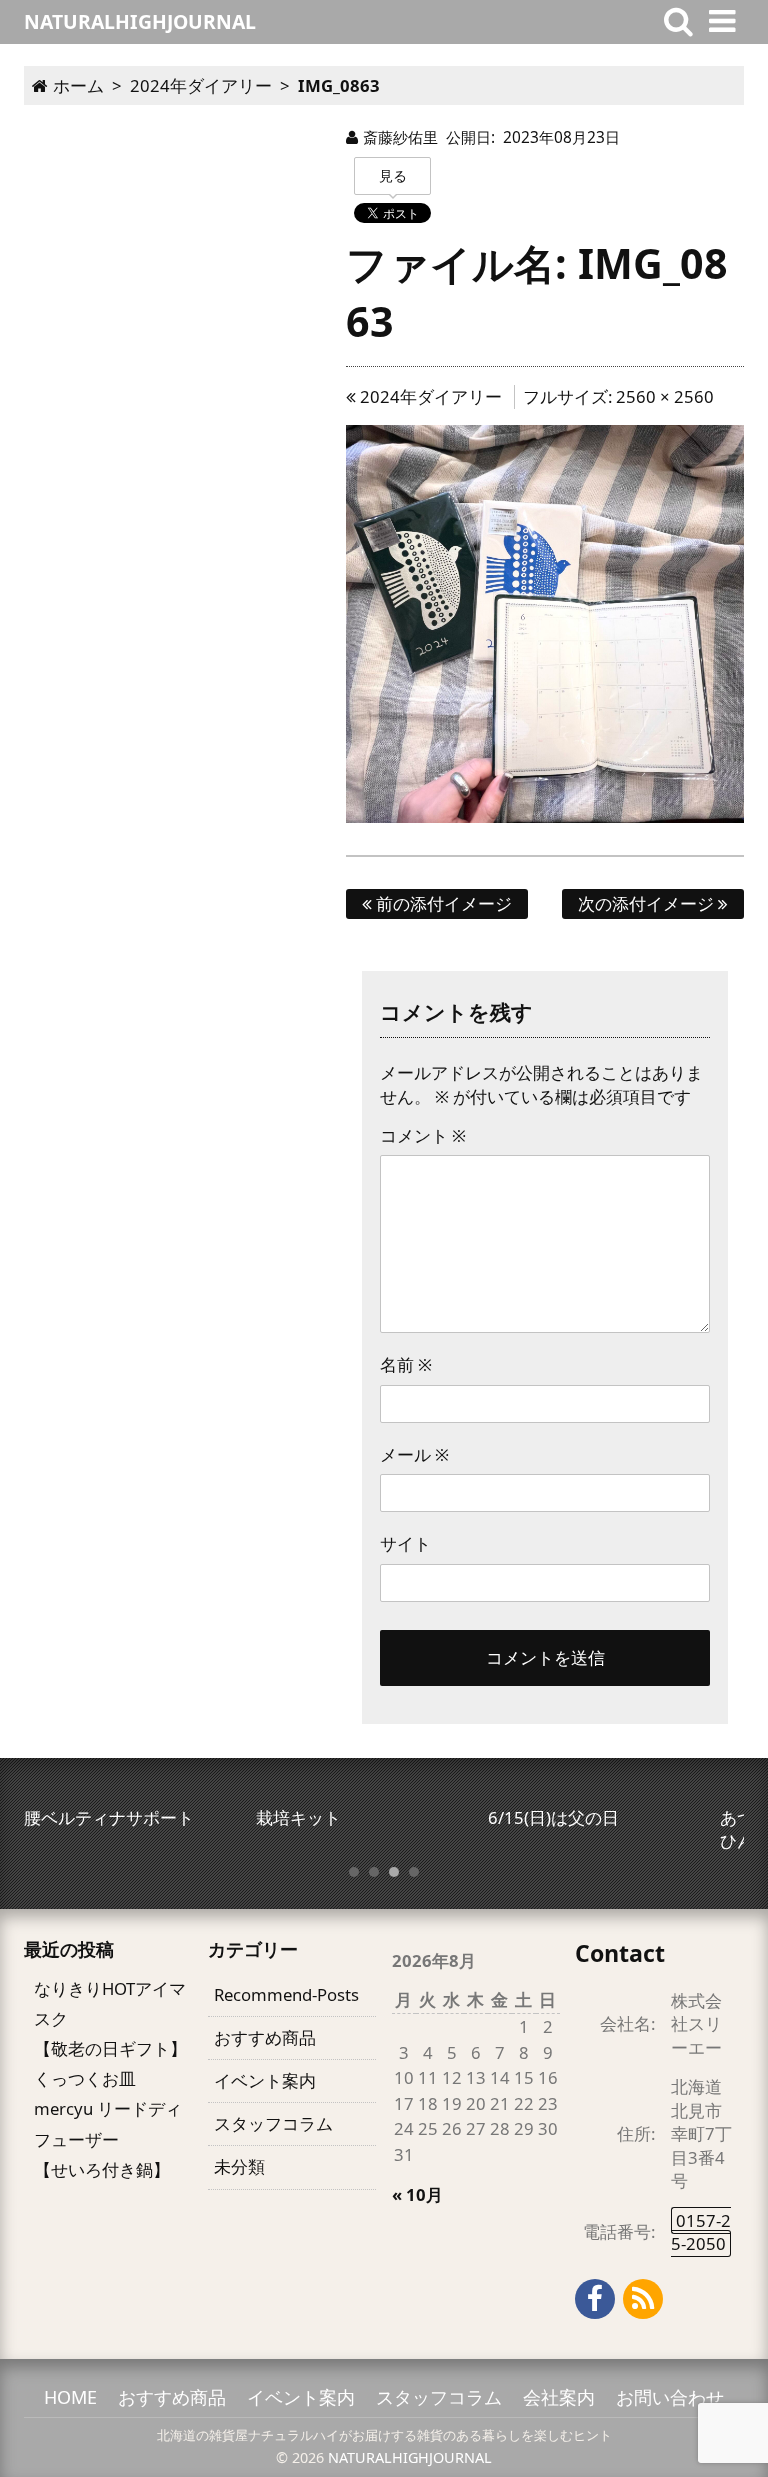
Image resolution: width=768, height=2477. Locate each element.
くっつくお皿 (85, 2078)
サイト (405, 1543)
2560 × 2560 (665, 396)
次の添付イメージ (648, 903)
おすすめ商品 (265, 2037)
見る (393, 175)
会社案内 (559, 2397)
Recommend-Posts (286, 1994)
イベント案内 (265, 2080)
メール (414, 1454)
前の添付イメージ (442, 903)
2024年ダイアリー (429, 396)
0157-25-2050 (701, 2232)
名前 (406, 1364)
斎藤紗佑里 (400, 137)
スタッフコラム (273, 2123)
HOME (70, 2397)
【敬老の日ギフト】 (110, 2048)
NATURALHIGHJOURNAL (410, 2457)
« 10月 (417, 2194)
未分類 (239, 2166)
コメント (423, 1135)
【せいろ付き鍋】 (102, 2169)
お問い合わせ (670, 2397)
